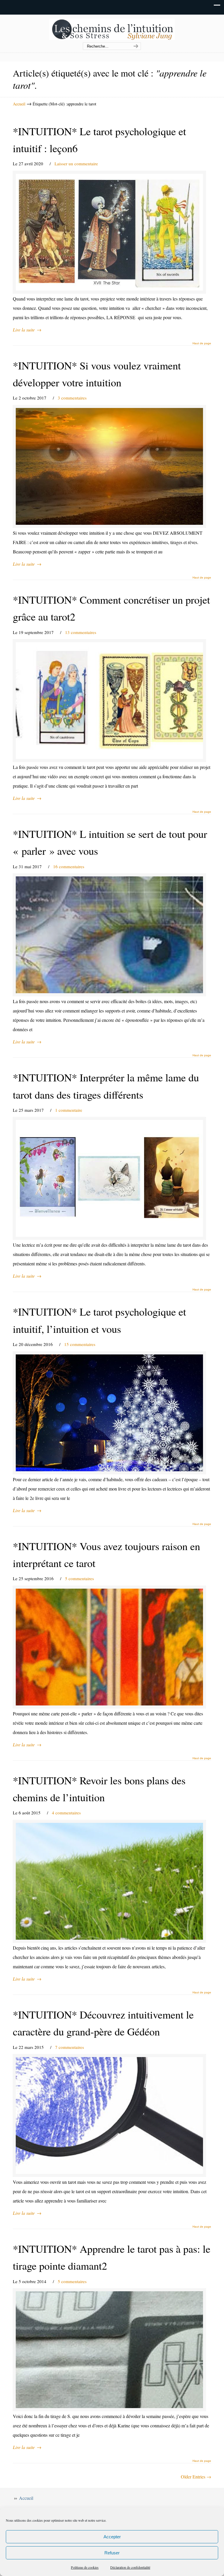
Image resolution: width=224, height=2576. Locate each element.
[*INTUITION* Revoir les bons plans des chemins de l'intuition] (109, 1881)
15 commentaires (80, 1344)
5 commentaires (79, 1578)
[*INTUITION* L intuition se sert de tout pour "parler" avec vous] (109, 935)
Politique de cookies (85, 2567)
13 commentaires (81, 632)
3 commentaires (72, 398)
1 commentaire (69, 1110)
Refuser (112, 2553)
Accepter (112, 2537)
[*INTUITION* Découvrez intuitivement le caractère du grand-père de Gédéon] (109, 2115)
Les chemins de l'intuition (112, 29)
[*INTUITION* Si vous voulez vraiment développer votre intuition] (109, 466)
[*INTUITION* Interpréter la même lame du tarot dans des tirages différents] (109, 1178)
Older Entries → (196, 2477)
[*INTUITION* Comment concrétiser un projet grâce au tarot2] (109, 701)
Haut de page (202, 343)
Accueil (19, 104)
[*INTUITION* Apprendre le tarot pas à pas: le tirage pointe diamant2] (109, 2350)
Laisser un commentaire (76, 164)
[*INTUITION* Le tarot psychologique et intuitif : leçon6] (109, 232)
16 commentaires (69, 866)
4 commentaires (66, 1813)
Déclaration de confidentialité (130, 2567)
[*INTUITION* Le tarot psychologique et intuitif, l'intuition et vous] (109, 1413)
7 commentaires (70, 2047)
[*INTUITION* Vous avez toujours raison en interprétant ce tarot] (109, 1647)
